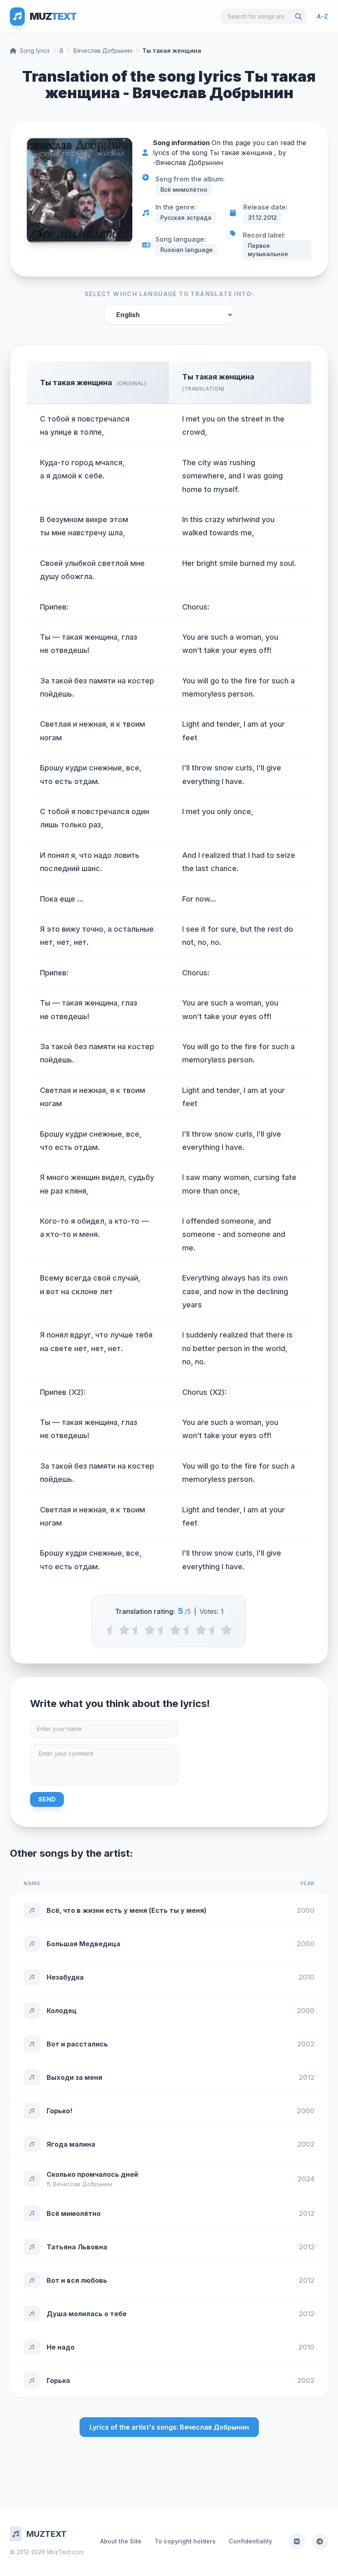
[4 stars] (201, 1630)
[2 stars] (150, 1630)
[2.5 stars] (163, 1630)
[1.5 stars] (137, 1630)
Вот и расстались (77, 2044)
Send (47, 1799)
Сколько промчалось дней (92, 2174)
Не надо (61, 2347)
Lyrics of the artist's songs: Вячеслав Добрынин (169, 2427)
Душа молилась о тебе (87, 2314)
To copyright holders (185, 2541)
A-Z (322, 16)
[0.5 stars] (111, 1630)
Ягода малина (71, 2144)
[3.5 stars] (188, 1630)
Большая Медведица (83, 1944)
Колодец (62, 2011)
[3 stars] (175, 1630)
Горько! (60, 2111)
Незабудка (65, 1977)
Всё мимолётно (74, 2213)
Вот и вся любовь (77, 2280)
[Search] (298, 16)
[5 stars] (227, 1630)
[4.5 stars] (214, 1630)
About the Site (121, 2541)
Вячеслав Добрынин (103, 51)
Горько (58, 2381)
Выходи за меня (74, 2077)
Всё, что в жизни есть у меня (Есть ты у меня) (127, 1910)
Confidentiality (250, 2541)
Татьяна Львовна (77, 2247)
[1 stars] (124, 1630)
